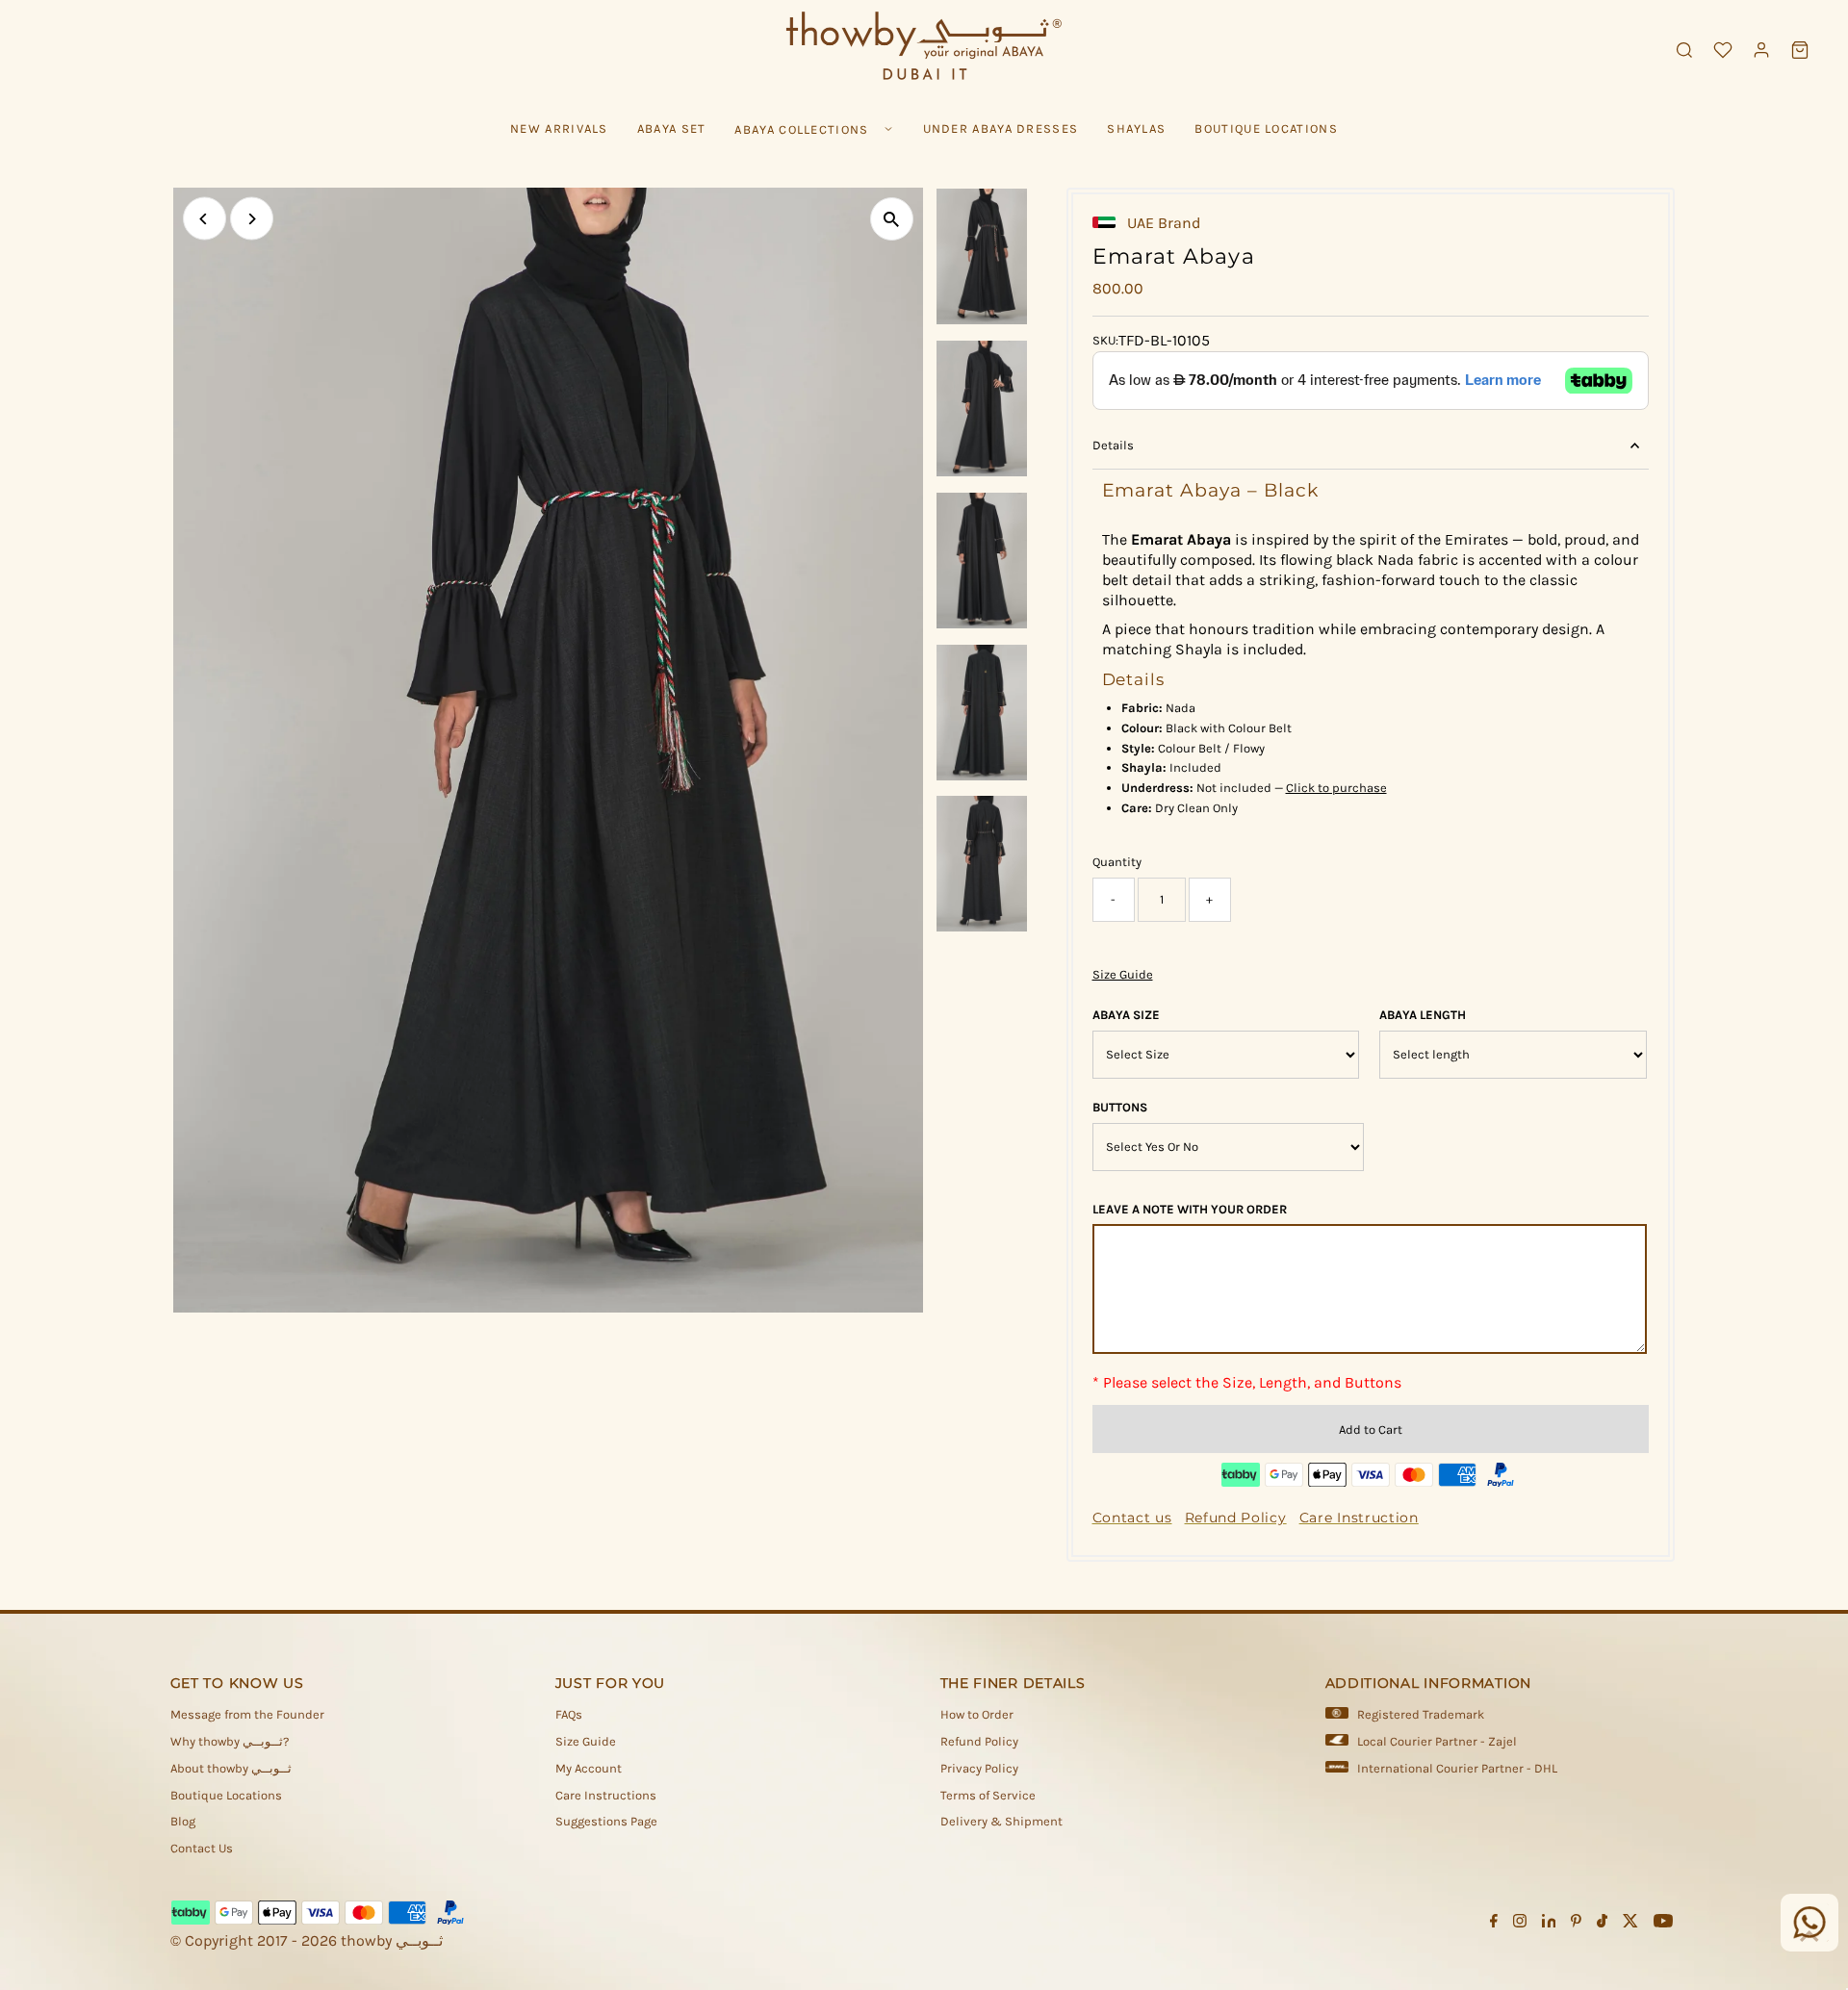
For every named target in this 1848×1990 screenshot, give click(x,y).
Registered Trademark (1421, 1714)
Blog (183, 1821)
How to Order (977, 1714)
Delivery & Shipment (1001, 1821)
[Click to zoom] (892, 219)
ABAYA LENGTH (1423, 1015)
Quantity (1117, 862)
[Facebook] (1494, 1924)
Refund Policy (979, 1741)
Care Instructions (606, 1795)
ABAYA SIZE (1126, 1015)
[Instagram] (1520, 1924)
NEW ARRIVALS (559, 128)
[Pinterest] (1576, 1924)
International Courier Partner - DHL (1457, 1768)
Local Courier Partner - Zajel (1437, 1741)
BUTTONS (1120, 1107)
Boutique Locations (226, 1795)
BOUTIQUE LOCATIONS (1266, 128)
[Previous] (205, 219)
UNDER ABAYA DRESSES (1001, 128)
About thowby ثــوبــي (231, 1768)
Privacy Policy (979, 1768)
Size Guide (1123, 974)
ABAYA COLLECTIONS (801, 129)
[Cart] (1800, 50)
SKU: (1105, 340)
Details (1113, 445)
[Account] (1761, 50)
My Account (589, 1768)
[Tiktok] (1602, 1924)
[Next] (252, 219)
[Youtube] (1663, 1924)
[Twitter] (1630, 1924)
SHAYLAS (1136, 128)
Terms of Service (988, 1795)
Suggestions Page (606, 1821)
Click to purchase (1336, 788)
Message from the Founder (247, 1714)
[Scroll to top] (1809, 1937)
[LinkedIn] (1549, 1924)
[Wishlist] (1723, 50)
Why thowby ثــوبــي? (230, 1741)
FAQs (569, 1714)
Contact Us (202, 1848)
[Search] (1684, 50)
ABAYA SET (672, 128)
